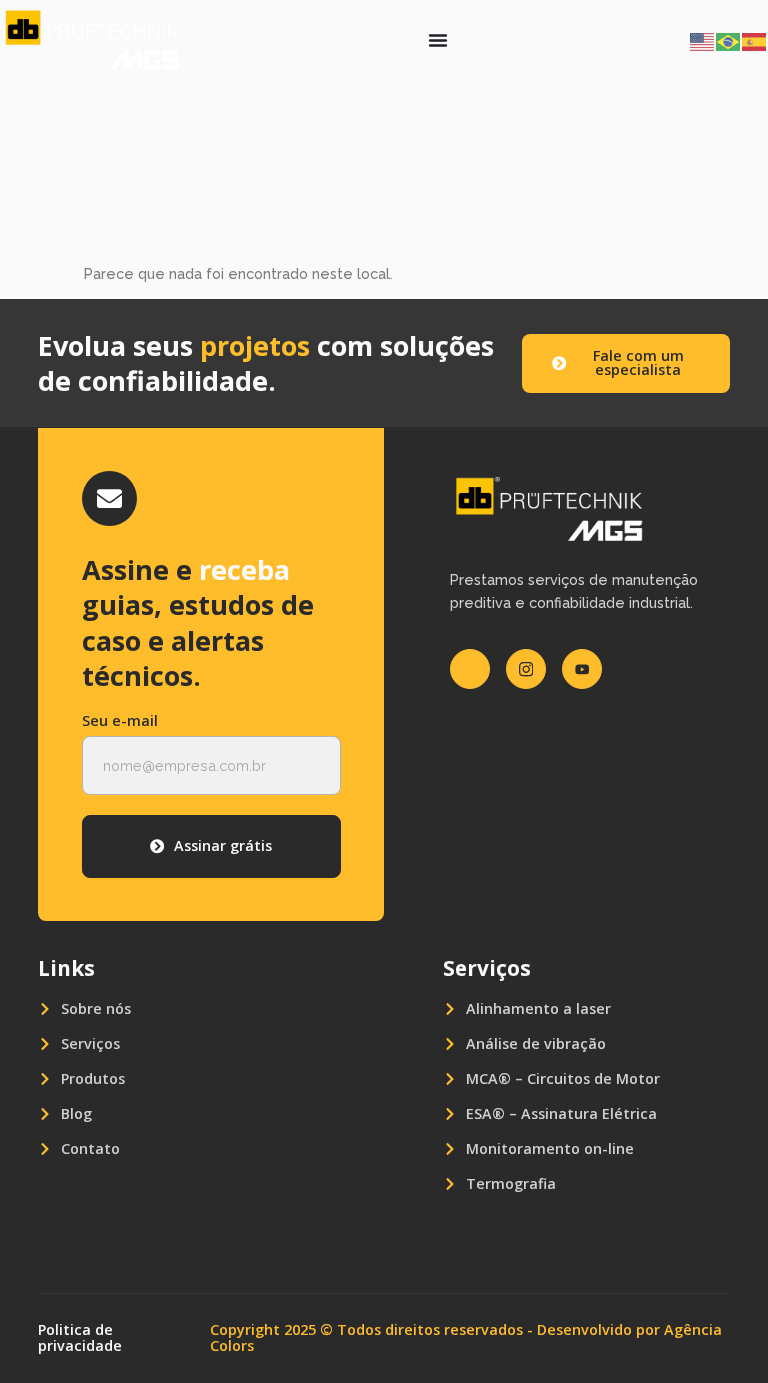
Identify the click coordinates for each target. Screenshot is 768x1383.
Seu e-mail (120, 721)
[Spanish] (755, 39)
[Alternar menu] (438, 40)
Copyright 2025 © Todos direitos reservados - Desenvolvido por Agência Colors (466, 1337)
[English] (703, 39)
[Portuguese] (729, 39)
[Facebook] (470, 669)
